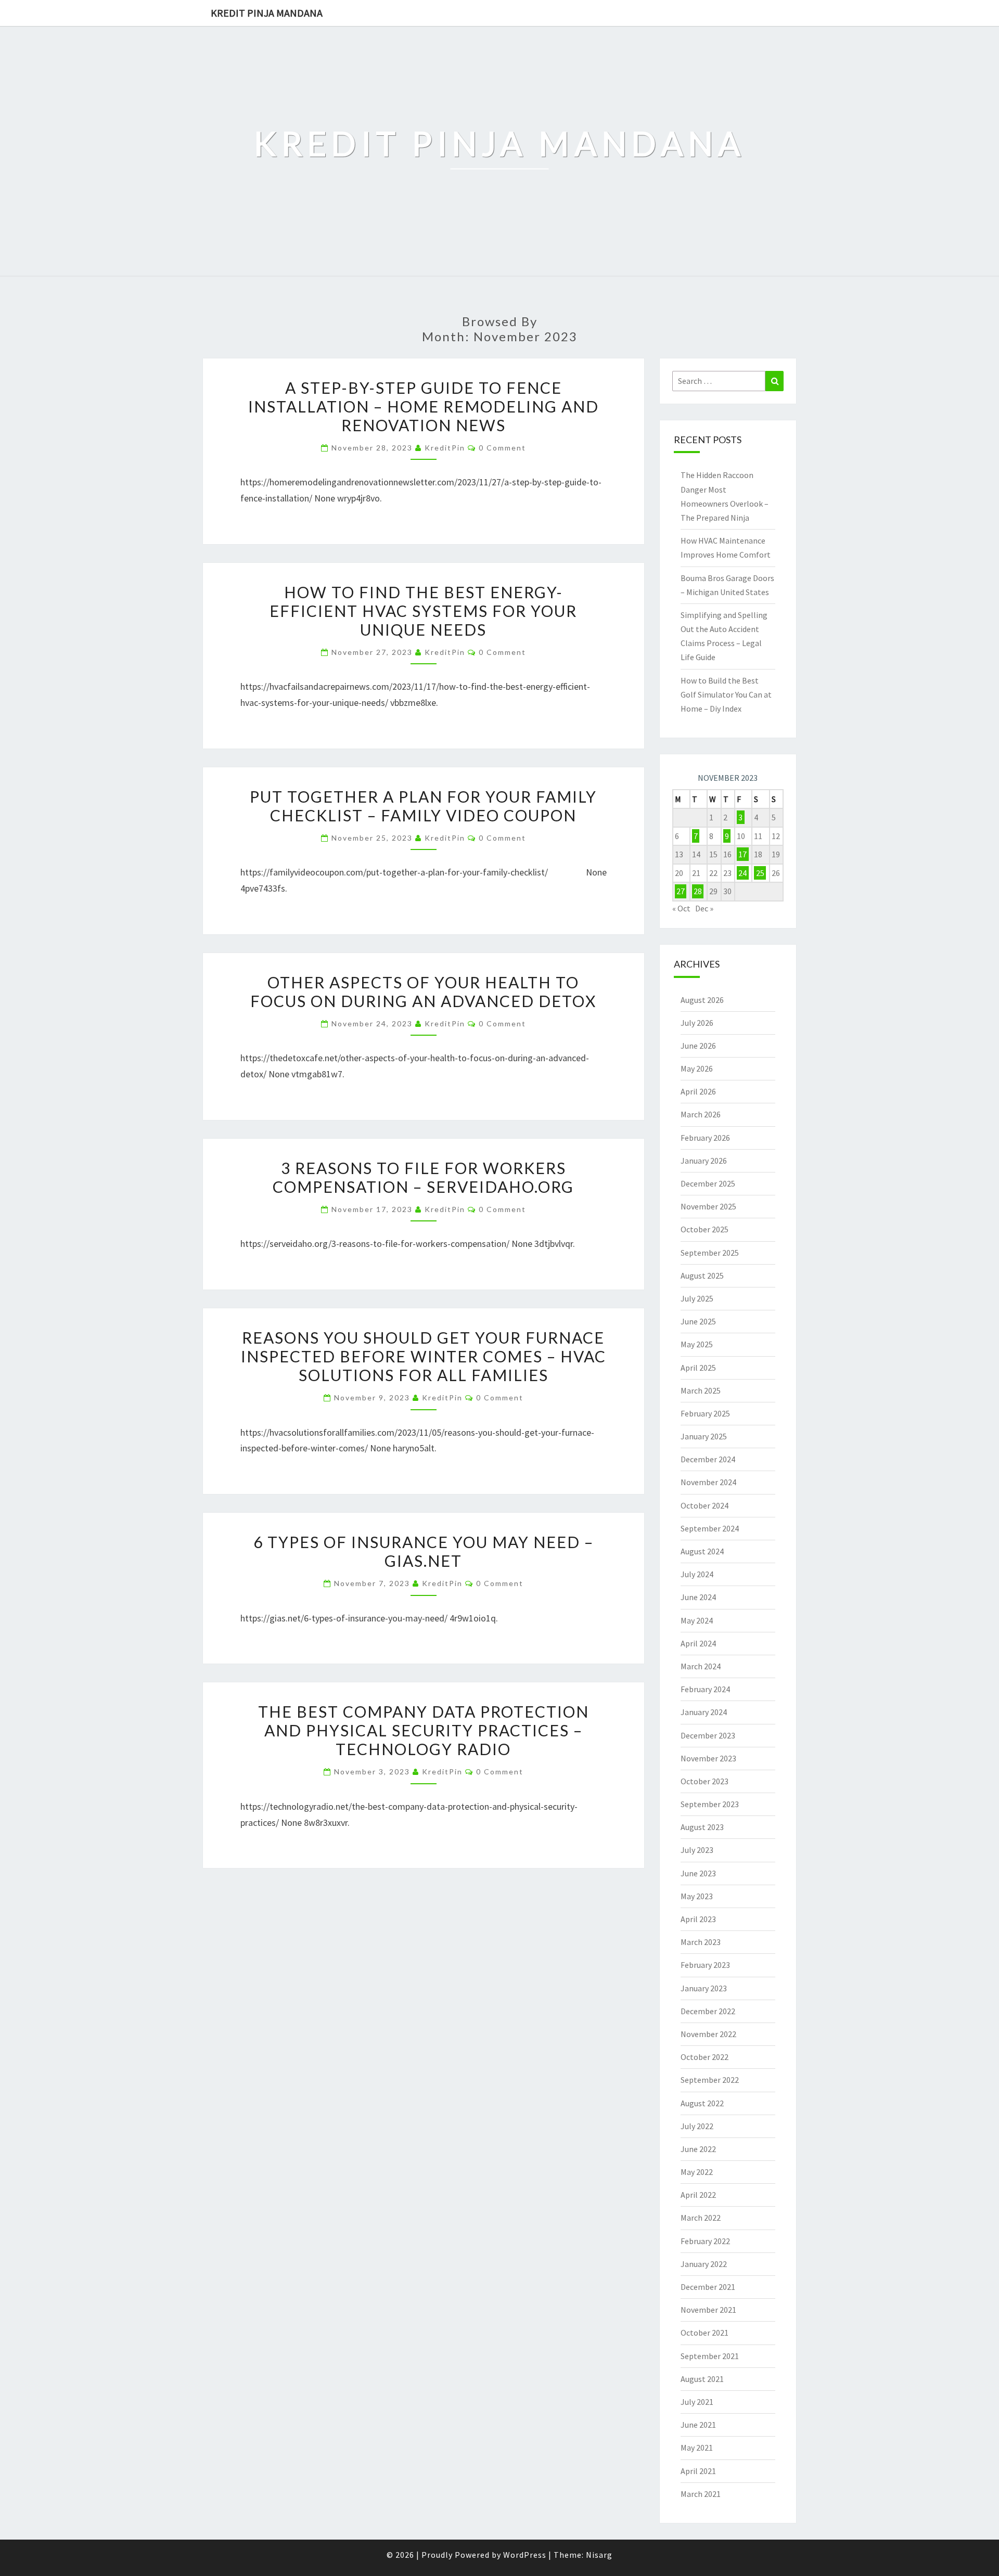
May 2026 (697, 1068)
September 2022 (710, 2080)
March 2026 (701, 1114)
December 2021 (708, 2287)
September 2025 (710, 1253)
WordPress (525, 2555)
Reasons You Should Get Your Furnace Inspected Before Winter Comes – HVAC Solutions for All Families (424, 1356)
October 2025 (705, 1229)
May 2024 (697, 1620)
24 (742, 873)
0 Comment (502, 448)
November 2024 (708, 1482)
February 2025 (705, 1413)
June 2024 (698, 1597)
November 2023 (708, 1758)
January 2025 (704, 1436)
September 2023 (710, 1804)
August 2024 (702, 1551)
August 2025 (702, 1276)
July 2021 (697, 2402)
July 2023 (697, 1850)
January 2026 (704, 1161)
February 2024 (705, 1689)
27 (681, 891)
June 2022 (698, 2149)
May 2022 (697, 2172)
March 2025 (701, 1390)
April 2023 (698, 1919)
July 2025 (697, 1298)
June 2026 (698, 1046)
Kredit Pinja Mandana (267, 13)
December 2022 (708, 2011)
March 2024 (701, 1666)
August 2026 (702, 1000)
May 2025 (697, 1344)
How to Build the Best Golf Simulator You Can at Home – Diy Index (726, 694)
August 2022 (702, 2103)
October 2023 (705, 1781)
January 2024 (704, 1712)
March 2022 (701, 2218)
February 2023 (705, 1965)
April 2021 (698, 2471)
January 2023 (704, 1988)
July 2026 (697, 1023)
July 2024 (697, 1574)
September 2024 (710, 1528)
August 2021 (702, 2379)
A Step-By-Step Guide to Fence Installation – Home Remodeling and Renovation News (424, 406)
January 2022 (704, 2264)
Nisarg (599, 2555)
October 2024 (705, 1505)
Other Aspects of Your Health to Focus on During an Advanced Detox (423, 991)
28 (698, 891)
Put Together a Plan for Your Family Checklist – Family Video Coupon (423, 806)
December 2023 (708, 1735)
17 (742, 854)
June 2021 (698, 2425)
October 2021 (705, 2333)
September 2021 (710, 2356)
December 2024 (708, 1459)
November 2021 (708, 2310)
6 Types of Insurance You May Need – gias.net (424, 1551)
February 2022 (705, 2241)
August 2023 (702, 1827)
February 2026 (705, 1138)
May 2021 (697, 2448)
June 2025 (698, 1321)
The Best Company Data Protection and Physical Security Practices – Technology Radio (424, 1730)
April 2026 (698, 1091)
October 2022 (705, 2057)
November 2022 (708, 2034)
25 (760, 873)
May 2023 (697, 1896)
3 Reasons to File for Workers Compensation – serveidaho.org (423, 1177)
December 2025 (708, 1183)
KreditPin (445, 448)
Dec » (704, 908)
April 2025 (698, 1368)
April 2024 (698, 1643)
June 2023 (698, 1873)
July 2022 (697, 2126)
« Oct (681, 908)
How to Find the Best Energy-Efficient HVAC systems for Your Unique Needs (423, 611)
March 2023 (701, 1942)
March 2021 (701, 2494)
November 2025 (708, 1206)
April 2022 (698, 2195)
